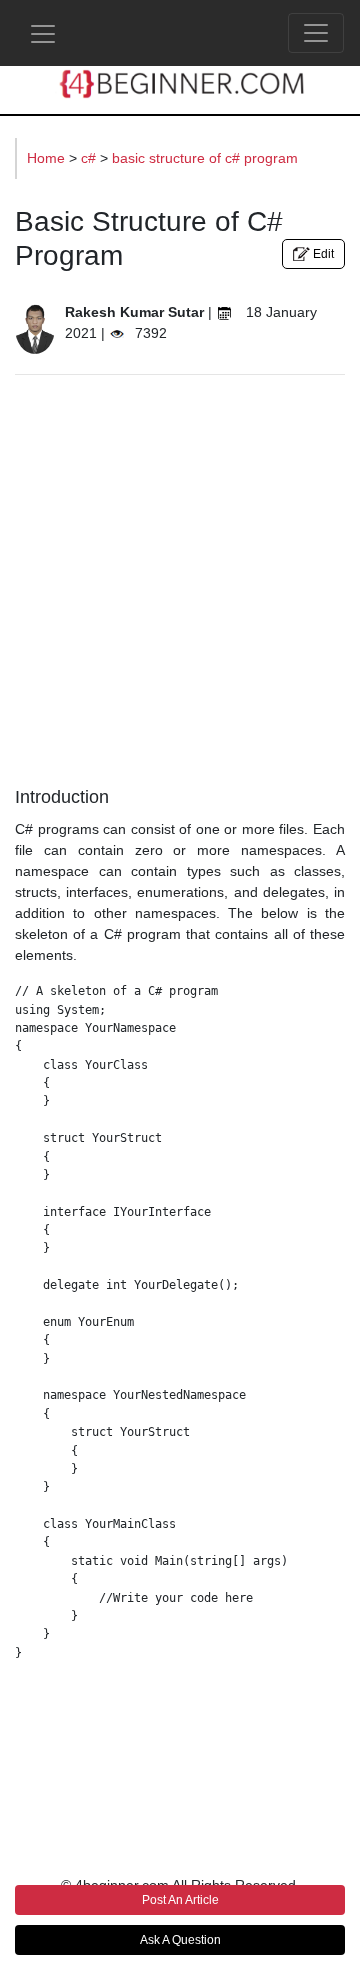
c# (90, 158)
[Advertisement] (180, 575)
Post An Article (180, 1900)
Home (48, 158)
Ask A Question (180, 1940)
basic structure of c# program (205, 158)
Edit (322, 254)
